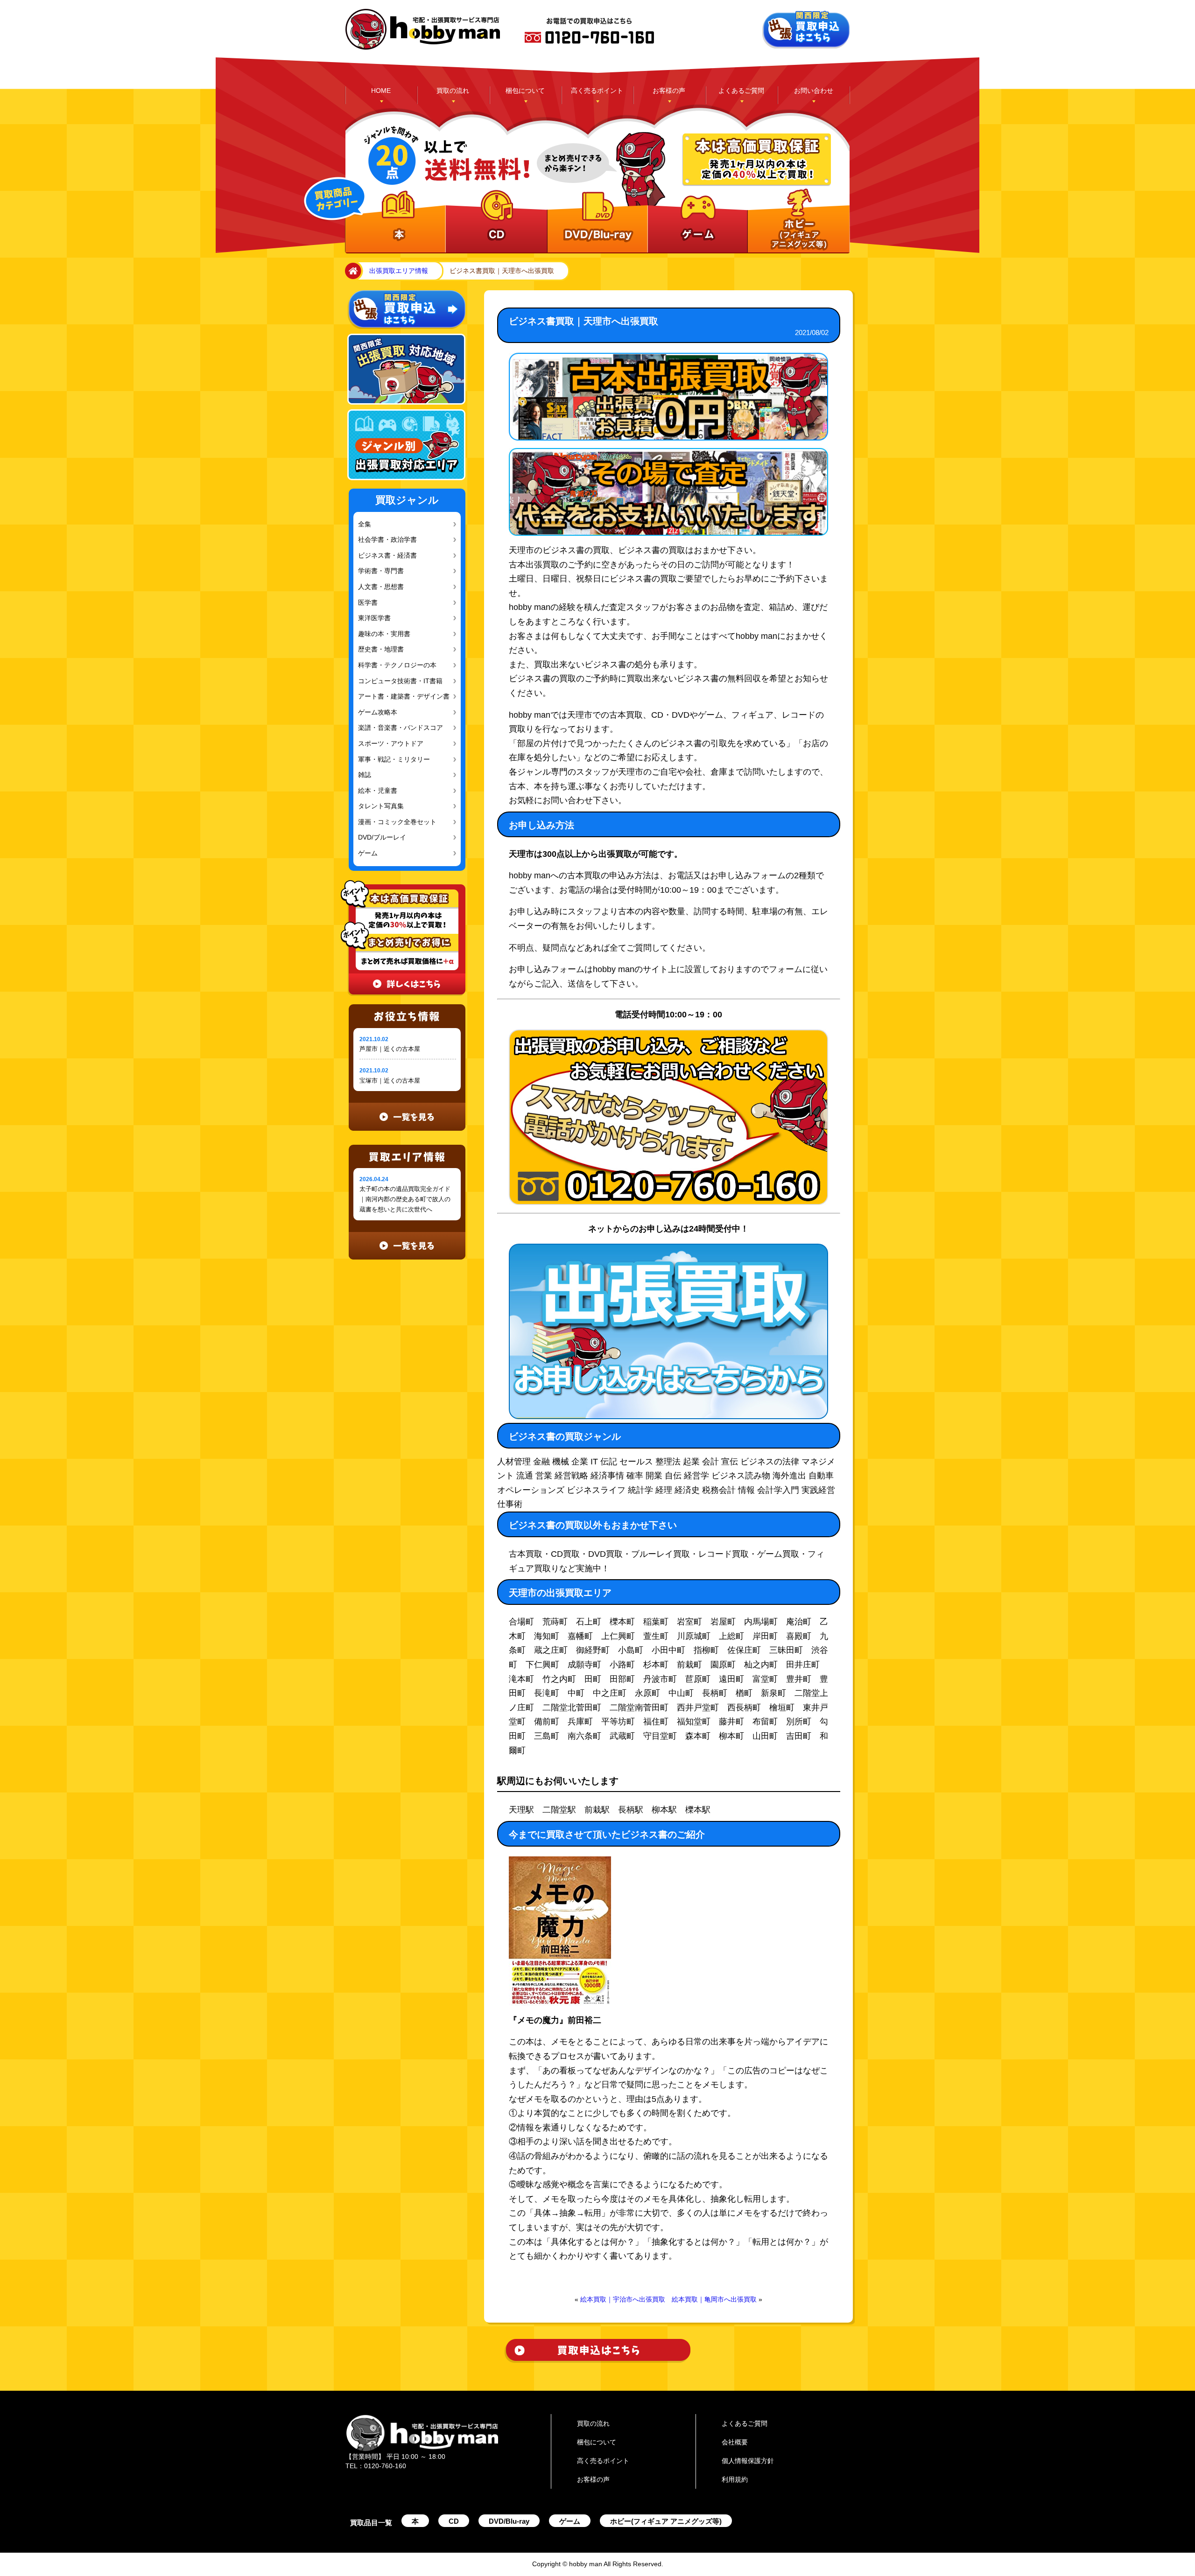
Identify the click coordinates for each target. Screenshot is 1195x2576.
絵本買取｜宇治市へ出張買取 (623, 2299)
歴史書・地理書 (379, 649)
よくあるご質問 (741, 91)
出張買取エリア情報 (399, 271)
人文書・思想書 (379, 587)
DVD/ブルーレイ (380, 837)
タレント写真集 (379, 806)
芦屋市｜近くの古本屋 (390, 1049)
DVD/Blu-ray (509, 2521)
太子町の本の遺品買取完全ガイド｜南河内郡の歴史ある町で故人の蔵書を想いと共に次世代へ (405, 1199)
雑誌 (364, 775)
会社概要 (735, 2442)
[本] (395, 222)
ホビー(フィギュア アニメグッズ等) (666, 2521)
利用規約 (735, 2479)
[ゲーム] (696, 222)
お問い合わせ (814, 91)
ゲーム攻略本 (376, 712)
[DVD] (596, 222)
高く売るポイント (597, 91)
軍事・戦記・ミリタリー (391, 759)
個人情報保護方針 (748, 2461)
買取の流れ (453, 91)
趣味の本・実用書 (382, 634)
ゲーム (367, 853)
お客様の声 (669, 91)
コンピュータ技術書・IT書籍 (396, 681)
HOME (381, 91)
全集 (364, 524)
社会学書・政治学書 (385, 540)
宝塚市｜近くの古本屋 (390, 1081)
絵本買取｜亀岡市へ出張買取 (714, 2299)
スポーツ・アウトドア (388, 744)
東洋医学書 (373, 618)
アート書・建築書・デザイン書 (400, 696)
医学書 (367, 603)
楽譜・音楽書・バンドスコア (397, 728)
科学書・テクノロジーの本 (394, 665)
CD (454, 2521)
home (351, 271)
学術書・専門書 (379, 571)
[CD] (496, 222)
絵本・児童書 (376, 791)
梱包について (525, 91)
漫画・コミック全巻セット (394, 822)
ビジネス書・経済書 (385, 556)
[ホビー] (797, 222)
